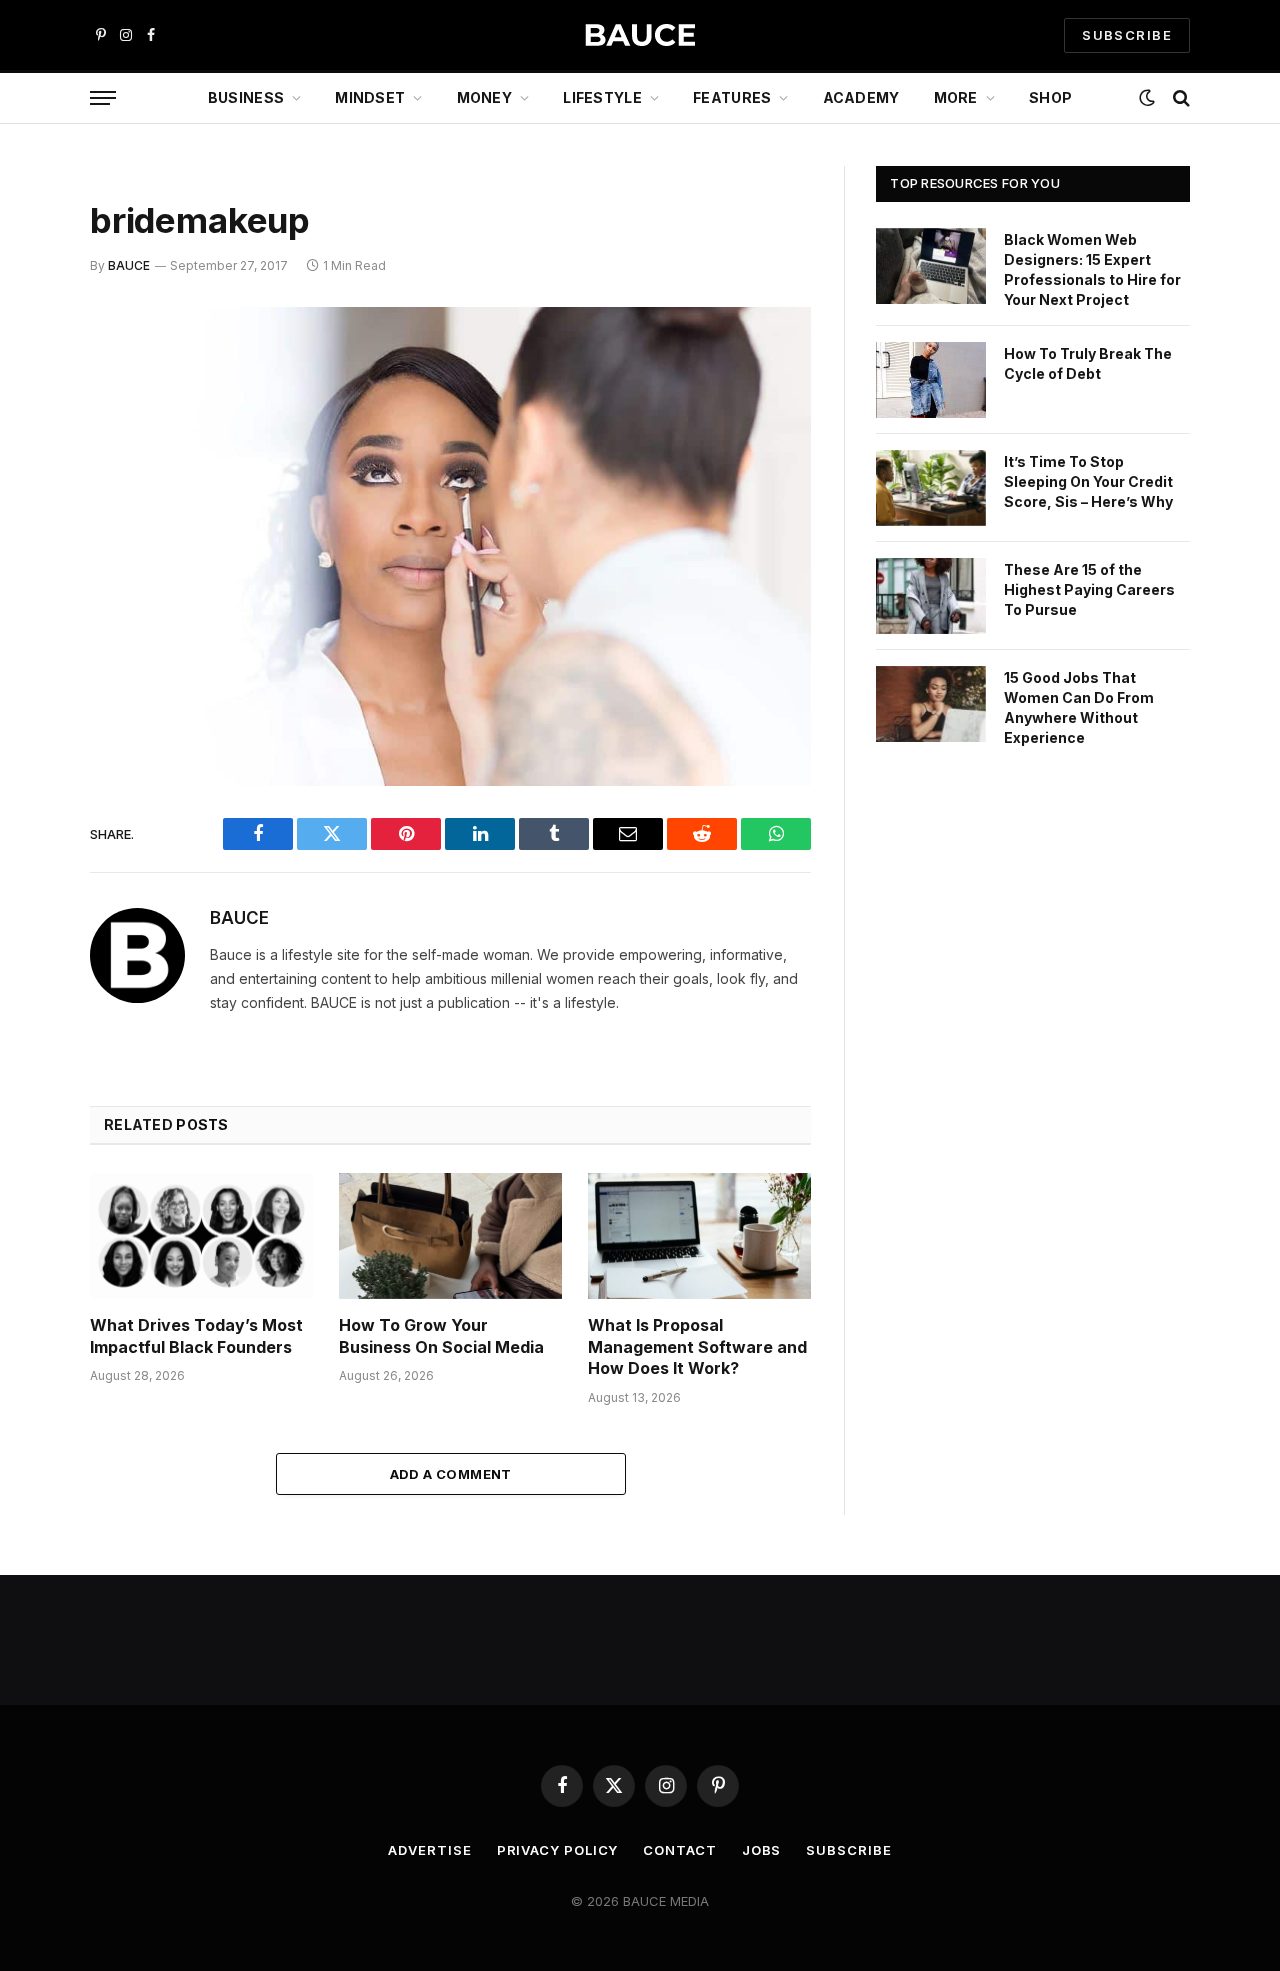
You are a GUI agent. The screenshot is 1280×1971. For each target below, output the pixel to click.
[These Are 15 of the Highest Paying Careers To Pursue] (931, 596)
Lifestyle (602, 97)
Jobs (762, 1850)
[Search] (1179, 98)
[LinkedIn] (20, 476)
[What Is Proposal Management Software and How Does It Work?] (699, 1235)
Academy (861, 97)
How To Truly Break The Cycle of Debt (1088, 363)
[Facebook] (20, 374)
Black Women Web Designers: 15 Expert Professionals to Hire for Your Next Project (1092, 269)
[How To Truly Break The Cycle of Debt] (931, 380)
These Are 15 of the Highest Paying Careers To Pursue (1089, 589)
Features (732, 97)
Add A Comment (451, 1474)
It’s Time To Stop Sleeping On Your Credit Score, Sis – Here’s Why (1088, 481)
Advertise (429, 1850)
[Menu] (103, 98)
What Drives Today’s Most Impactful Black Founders (196, 1336)
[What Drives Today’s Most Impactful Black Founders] (201, 1235)
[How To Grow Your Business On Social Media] (450, 1235)
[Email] (20, 578)
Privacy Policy (558, 1850)
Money (484, 97)
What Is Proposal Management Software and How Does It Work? (697, 1347)
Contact (679, 1850)
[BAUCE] (640, 35)
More (956, 97)
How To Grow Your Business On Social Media (441, 1336)
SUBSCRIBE (1127, 35)
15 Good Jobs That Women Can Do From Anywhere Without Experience (1079, 707)
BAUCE (129, 265)
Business (246, 97)
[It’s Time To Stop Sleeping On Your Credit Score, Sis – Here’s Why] (931, 488)
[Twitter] (20, 425)
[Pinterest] (20, 527)
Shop (1050, 97)
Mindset (370, 97)
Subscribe (848, 1850)
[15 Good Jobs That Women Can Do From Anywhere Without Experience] (931, 704)
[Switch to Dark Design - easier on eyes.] (1147, 98)
